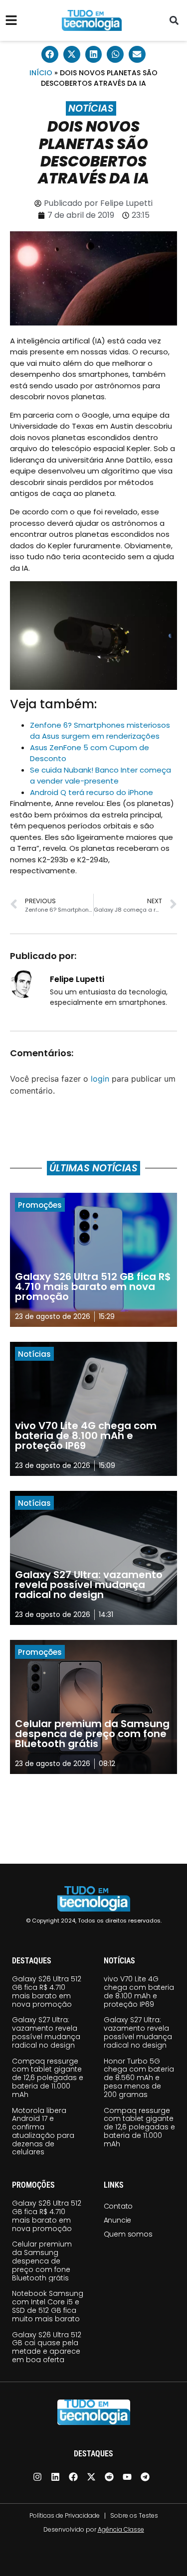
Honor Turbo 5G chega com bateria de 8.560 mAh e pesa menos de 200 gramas (139, 2078)
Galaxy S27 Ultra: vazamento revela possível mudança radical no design (46, 2032)
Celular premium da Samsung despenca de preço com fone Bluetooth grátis (42, 2261)
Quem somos (128, 2234)
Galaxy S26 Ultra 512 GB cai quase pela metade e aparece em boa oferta (47, 2347)
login (100, 1079)
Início (41, 73)
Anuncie (118, 2220)
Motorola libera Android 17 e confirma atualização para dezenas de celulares (43, 2131)
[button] (174, 21)
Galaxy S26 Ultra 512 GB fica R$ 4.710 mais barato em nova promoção (47, 1991)
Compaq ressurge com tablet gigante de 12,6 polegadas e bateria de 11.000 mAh (48, 2078)
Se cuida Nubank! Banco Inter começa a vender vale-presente (100, 776)
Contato (118, 2206)
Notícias (91, 108)
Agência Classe (121, 2529)
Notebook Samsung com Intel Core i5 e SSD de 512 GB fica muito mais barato (48, 2306)
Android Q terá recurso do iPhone (92, 792)
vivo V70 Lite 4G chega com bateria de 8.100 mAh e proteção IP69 (139, 1991)
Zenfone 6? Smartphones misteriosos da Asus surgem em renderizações (100, 731)
